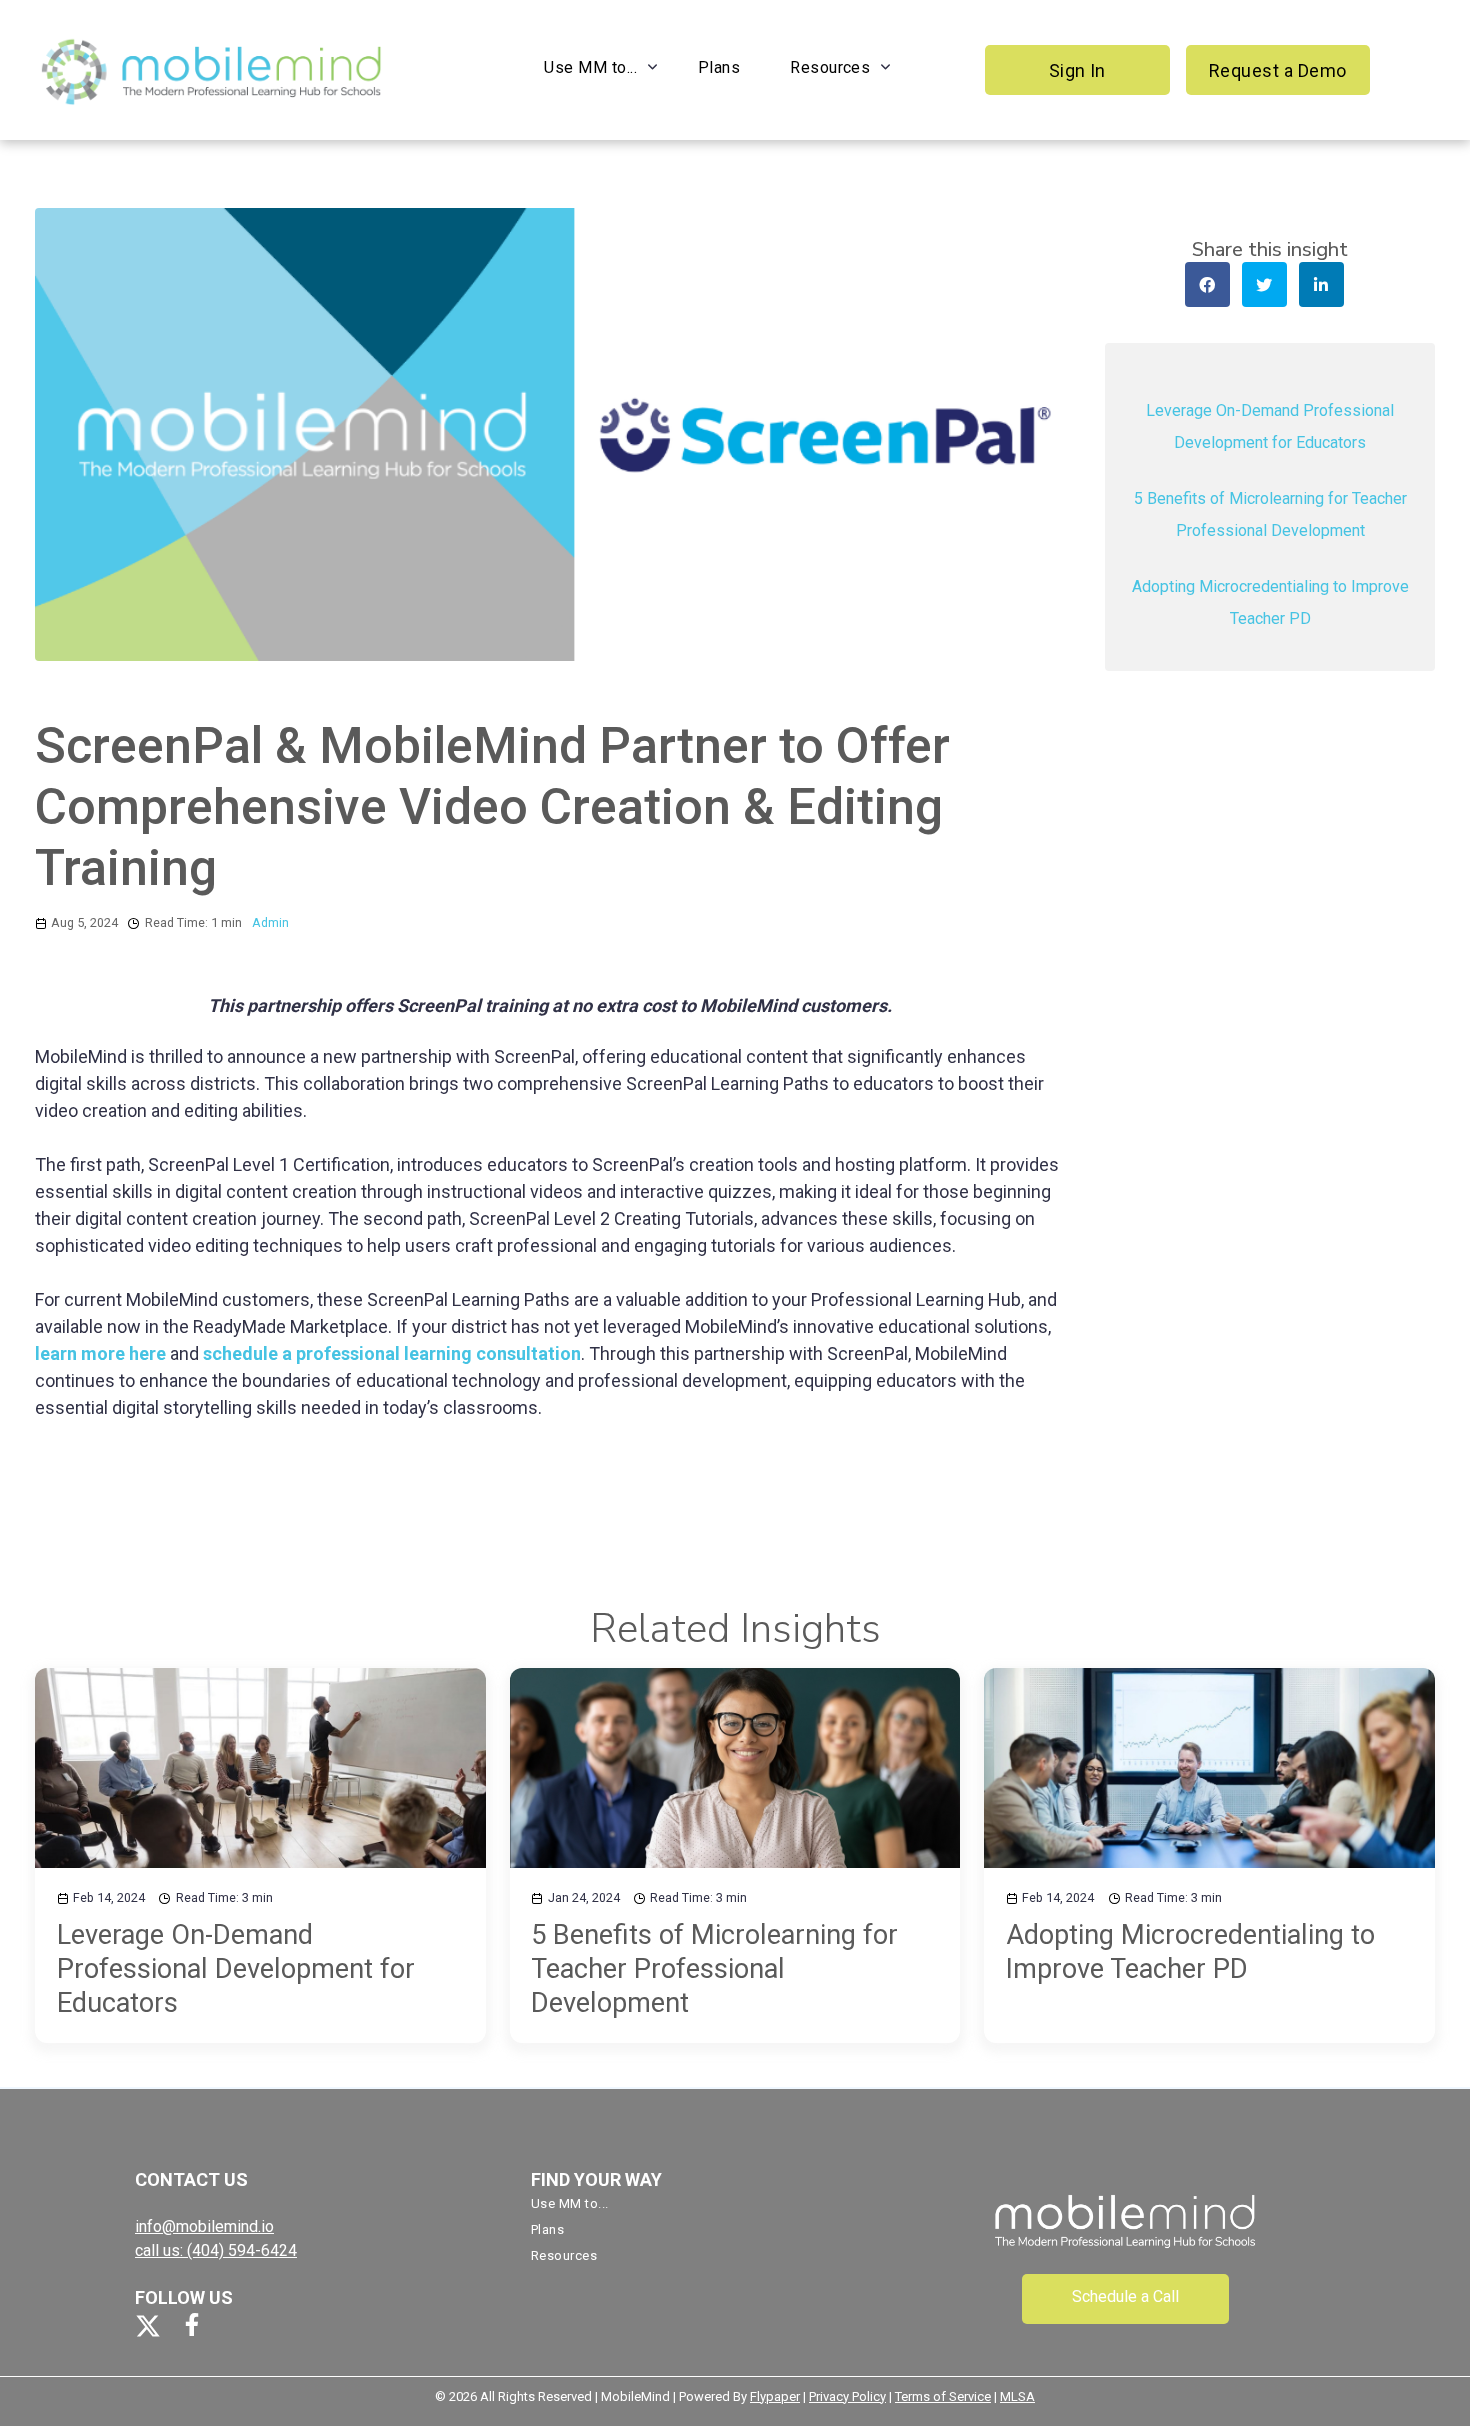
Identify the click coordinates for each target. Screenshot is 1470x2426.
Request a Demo (1278, 70)
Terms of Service (943, 2396)
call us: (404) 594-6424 (216, 2250)
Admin (270, 922)
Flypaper (775, 2396)
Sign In (1077, 70)
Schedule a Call (1125, 2296)
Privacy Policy (847, 2396)
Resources (830, 67)
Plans (719, 67)
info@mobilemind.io (204, 2226)
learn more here (100, 1353)
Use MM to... (590, 67)
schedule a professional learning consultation (392, 1353)
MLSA (1017, 2396)
